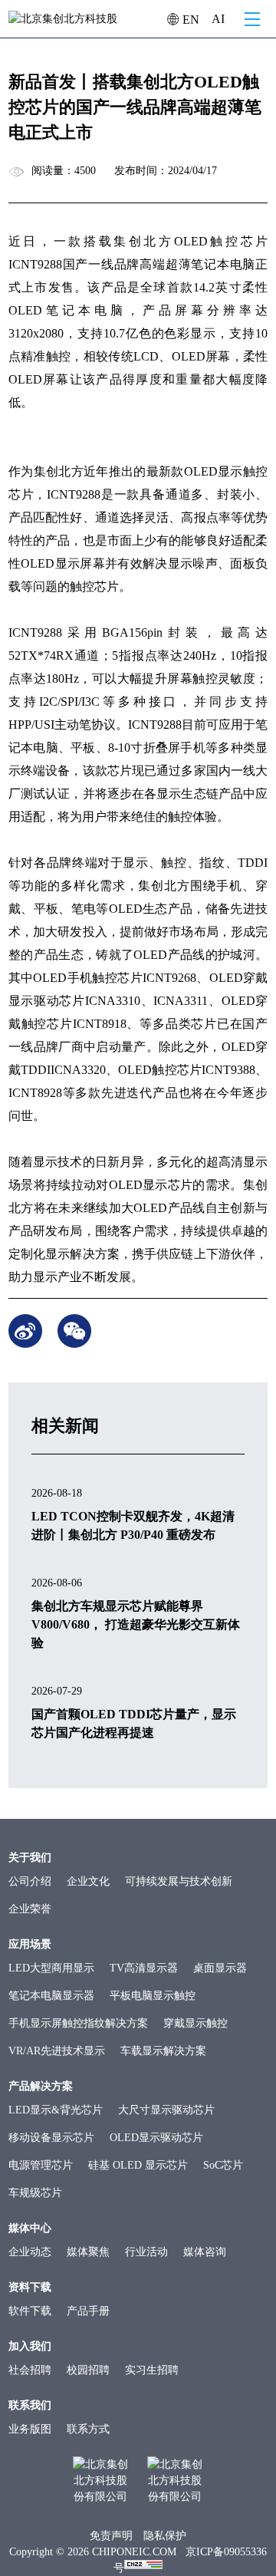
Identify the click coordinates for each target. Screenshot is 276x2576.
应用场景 (30, 1944)
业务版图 (30, 2429)
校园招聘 (88, 2370)
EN (189, 20)
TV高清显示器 (144, 1968)
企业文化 (88, 1881)
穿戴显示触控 (195, 2023)
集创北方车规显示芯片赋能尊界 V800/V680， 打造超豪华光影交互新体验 (136, 1624)
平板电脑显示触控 (153, 1996)
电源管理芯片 (41, 2165)
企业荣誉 (30, 1909)
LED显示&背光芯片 (56, 2110)
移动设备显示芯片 (51, 2138)
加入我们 (30, 2346)
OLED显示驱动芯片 (156, 2138)
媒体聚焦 (88, 2252)
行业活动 (146, 2252)
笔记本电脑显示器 (51, 1996)
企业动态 (30, 2252)
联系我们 (30, 2405)
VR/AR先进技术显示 (57, 2051)
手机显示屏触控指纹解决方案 (78, 2023)
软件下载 (30, 2311)
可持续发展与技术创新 (179, 1881)
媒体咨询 (205, 2252)
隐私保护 (165, 2536)
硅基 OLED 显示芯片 (138, 2165)
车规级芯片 (35, 2193)
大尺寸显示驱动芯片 (166, 2110)
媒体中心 (30, 2228)
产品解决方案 (41, 2086)
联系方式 (88, 2429)
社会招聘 (30, 2370)
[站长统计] (143, 2568)
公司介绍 (30, 1881)
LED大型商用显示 (51, 1968)
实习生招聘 (152, 2370)
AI (218, 19)
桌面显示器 (220, 1968)
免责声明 (111, 2536)
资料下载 (30, 2287)
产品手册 (88, 2311)
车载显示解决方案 (163, 2051)
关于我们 (30, 1858)
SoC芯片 (223, 2165)
